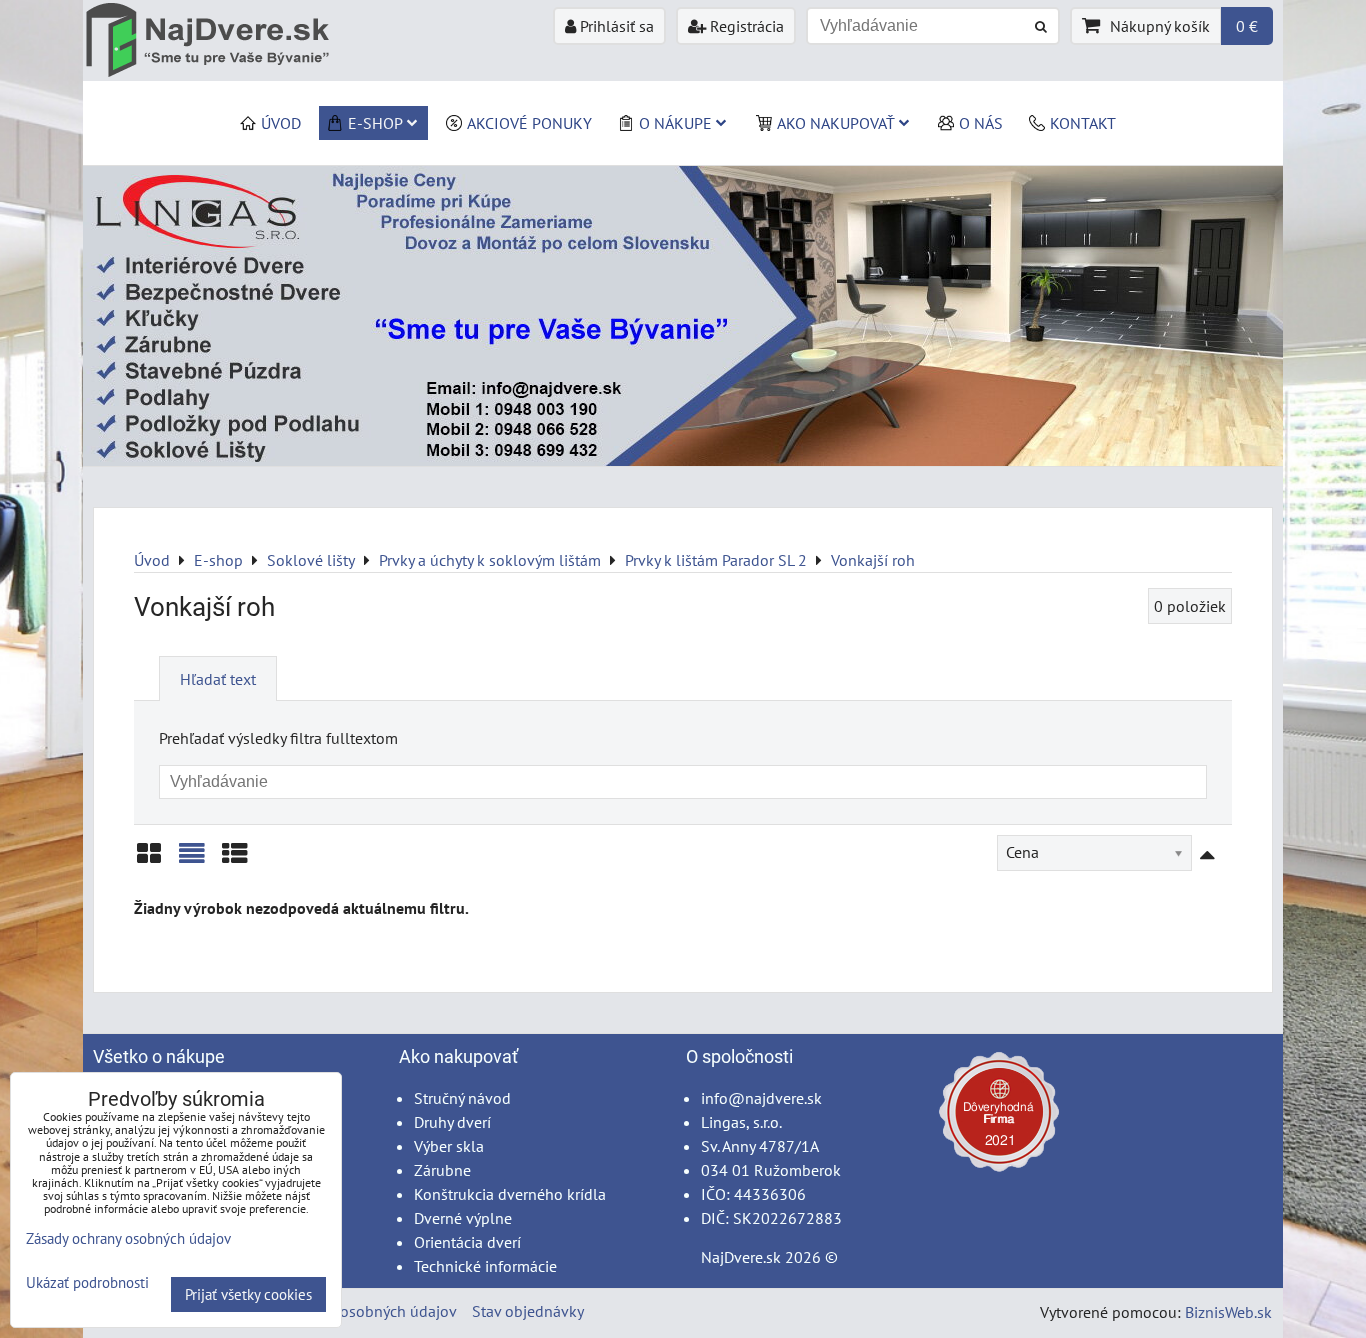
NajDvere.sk (741, 1257)
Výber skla (449, 1146)
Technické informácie (485, 1266)
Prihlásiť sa (615, 26)
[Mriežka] (149, 860)
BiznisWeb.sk (1228, 1312)
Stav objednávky (528, 1311)
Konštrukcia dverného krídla (510, 1194)
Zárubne (442, 1170)
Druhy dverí (452, 1122)
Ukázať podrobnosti (87, 1283)
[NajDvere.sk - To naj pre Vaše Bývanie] (683, 460)
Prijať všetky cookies (248, 1294)
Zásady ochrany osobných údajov (344, 1311)
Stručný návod (462, 1098)
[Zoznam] (192, 860)
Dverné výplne (463, 1218)
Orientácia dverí (467, 1242)
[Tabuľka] (235, 860)
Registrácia (745, 26)
